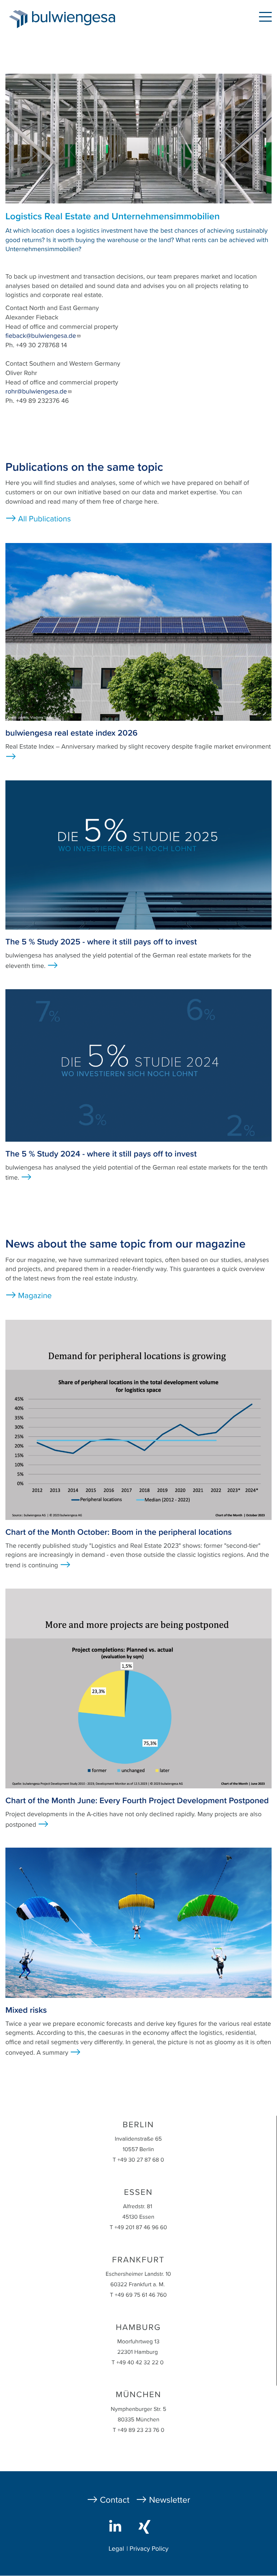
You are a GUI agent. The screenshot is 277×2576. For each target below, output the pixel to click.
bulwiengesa (84, 19)
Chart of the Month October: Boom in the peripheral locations (119, 1532)
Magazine (35, 1296)
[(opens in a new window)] (117, 2526)
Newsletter (170, 2500)
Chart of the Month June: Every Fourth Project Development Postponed (137, 1801)
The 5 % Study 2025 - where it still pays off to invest (101, 942)
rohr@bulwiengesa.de (36, 392)
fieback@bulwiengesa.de (41, 336)
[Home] (18, 19)
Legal (116, 2549)
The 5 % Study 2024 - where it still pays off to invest (101, 1154)
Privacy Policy (149, 2549)
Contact (115, 2500)
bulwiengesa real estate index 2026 (71, 733)
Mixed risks (26, 2010)
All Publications (44, 519)
